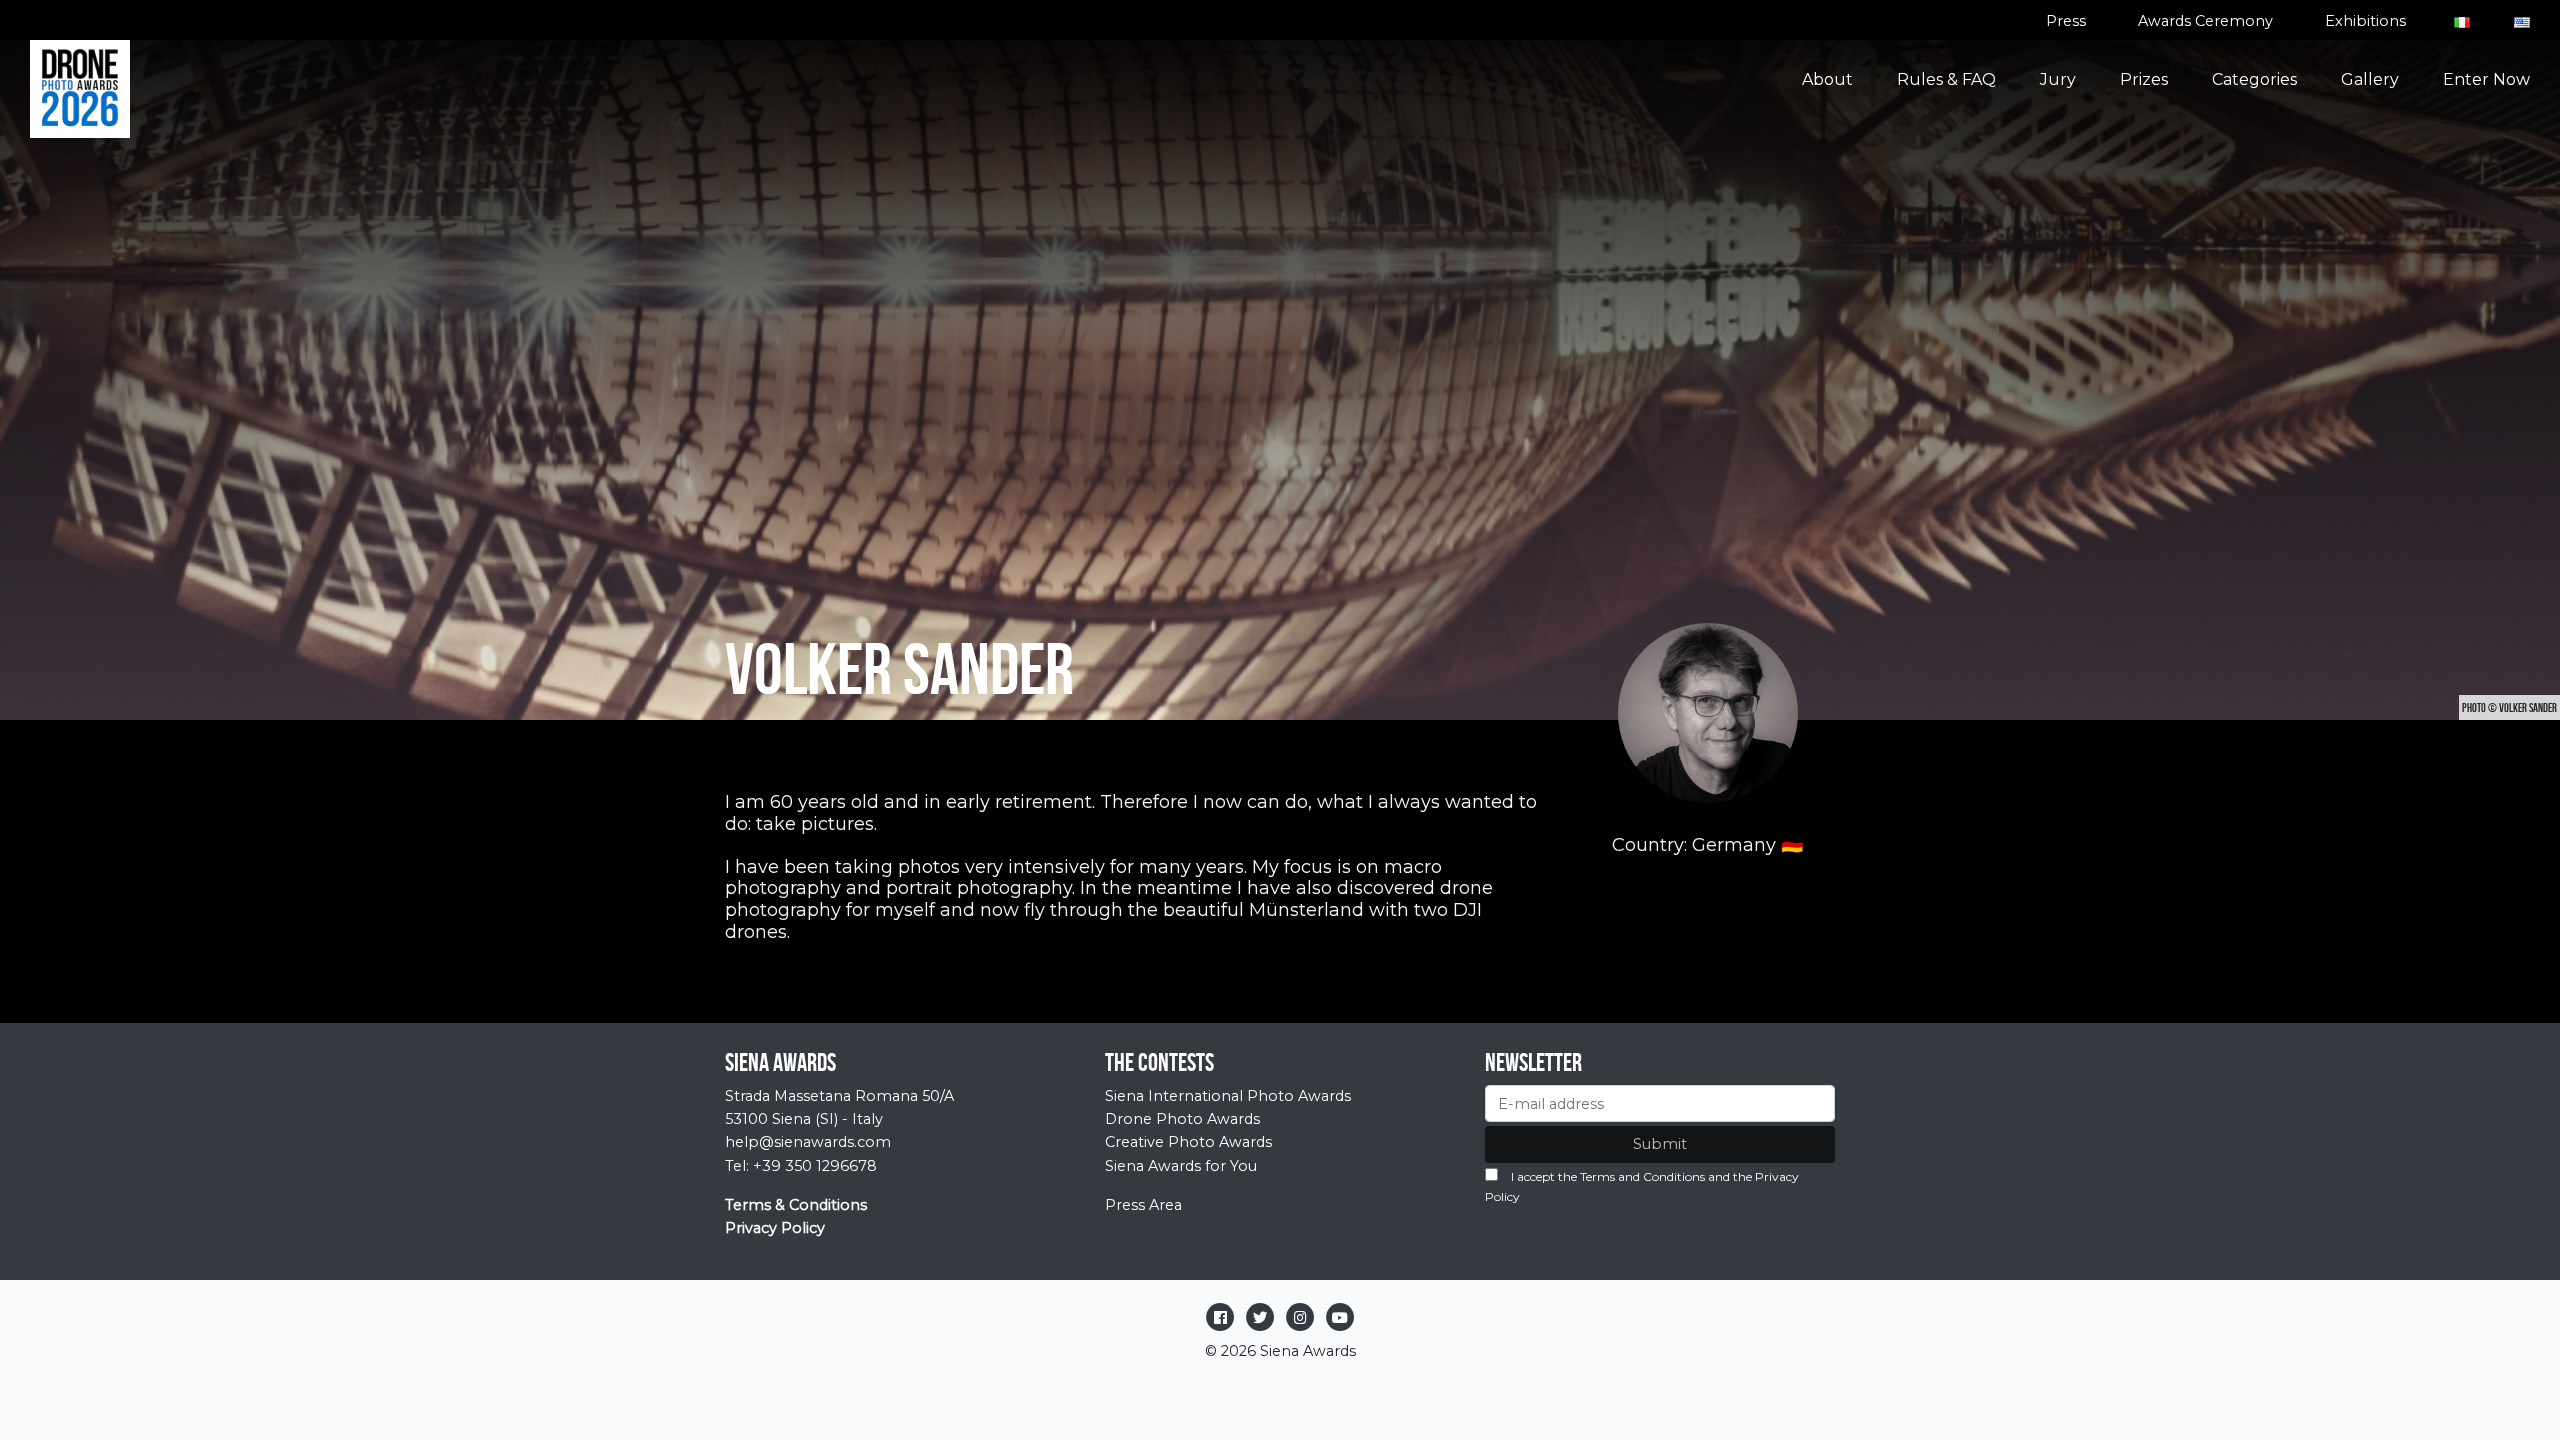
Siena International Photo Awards (1228, 1096)
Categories (2254, 79)
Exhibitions (2365, 21)
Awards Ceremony (2205, 21)
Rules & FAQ (1946, 79)
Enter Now (2486, 79)
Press (2066, 21)
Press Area (1143, 1205)
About (1827, 79)
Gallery (2370, 79)
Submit (1660, 1144)
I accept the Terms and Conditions (1608, 1176)
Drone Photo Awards (1182, 1119)
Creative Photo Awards (1188, 1142)
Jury (2058, 79)
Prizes (2144, 79)
